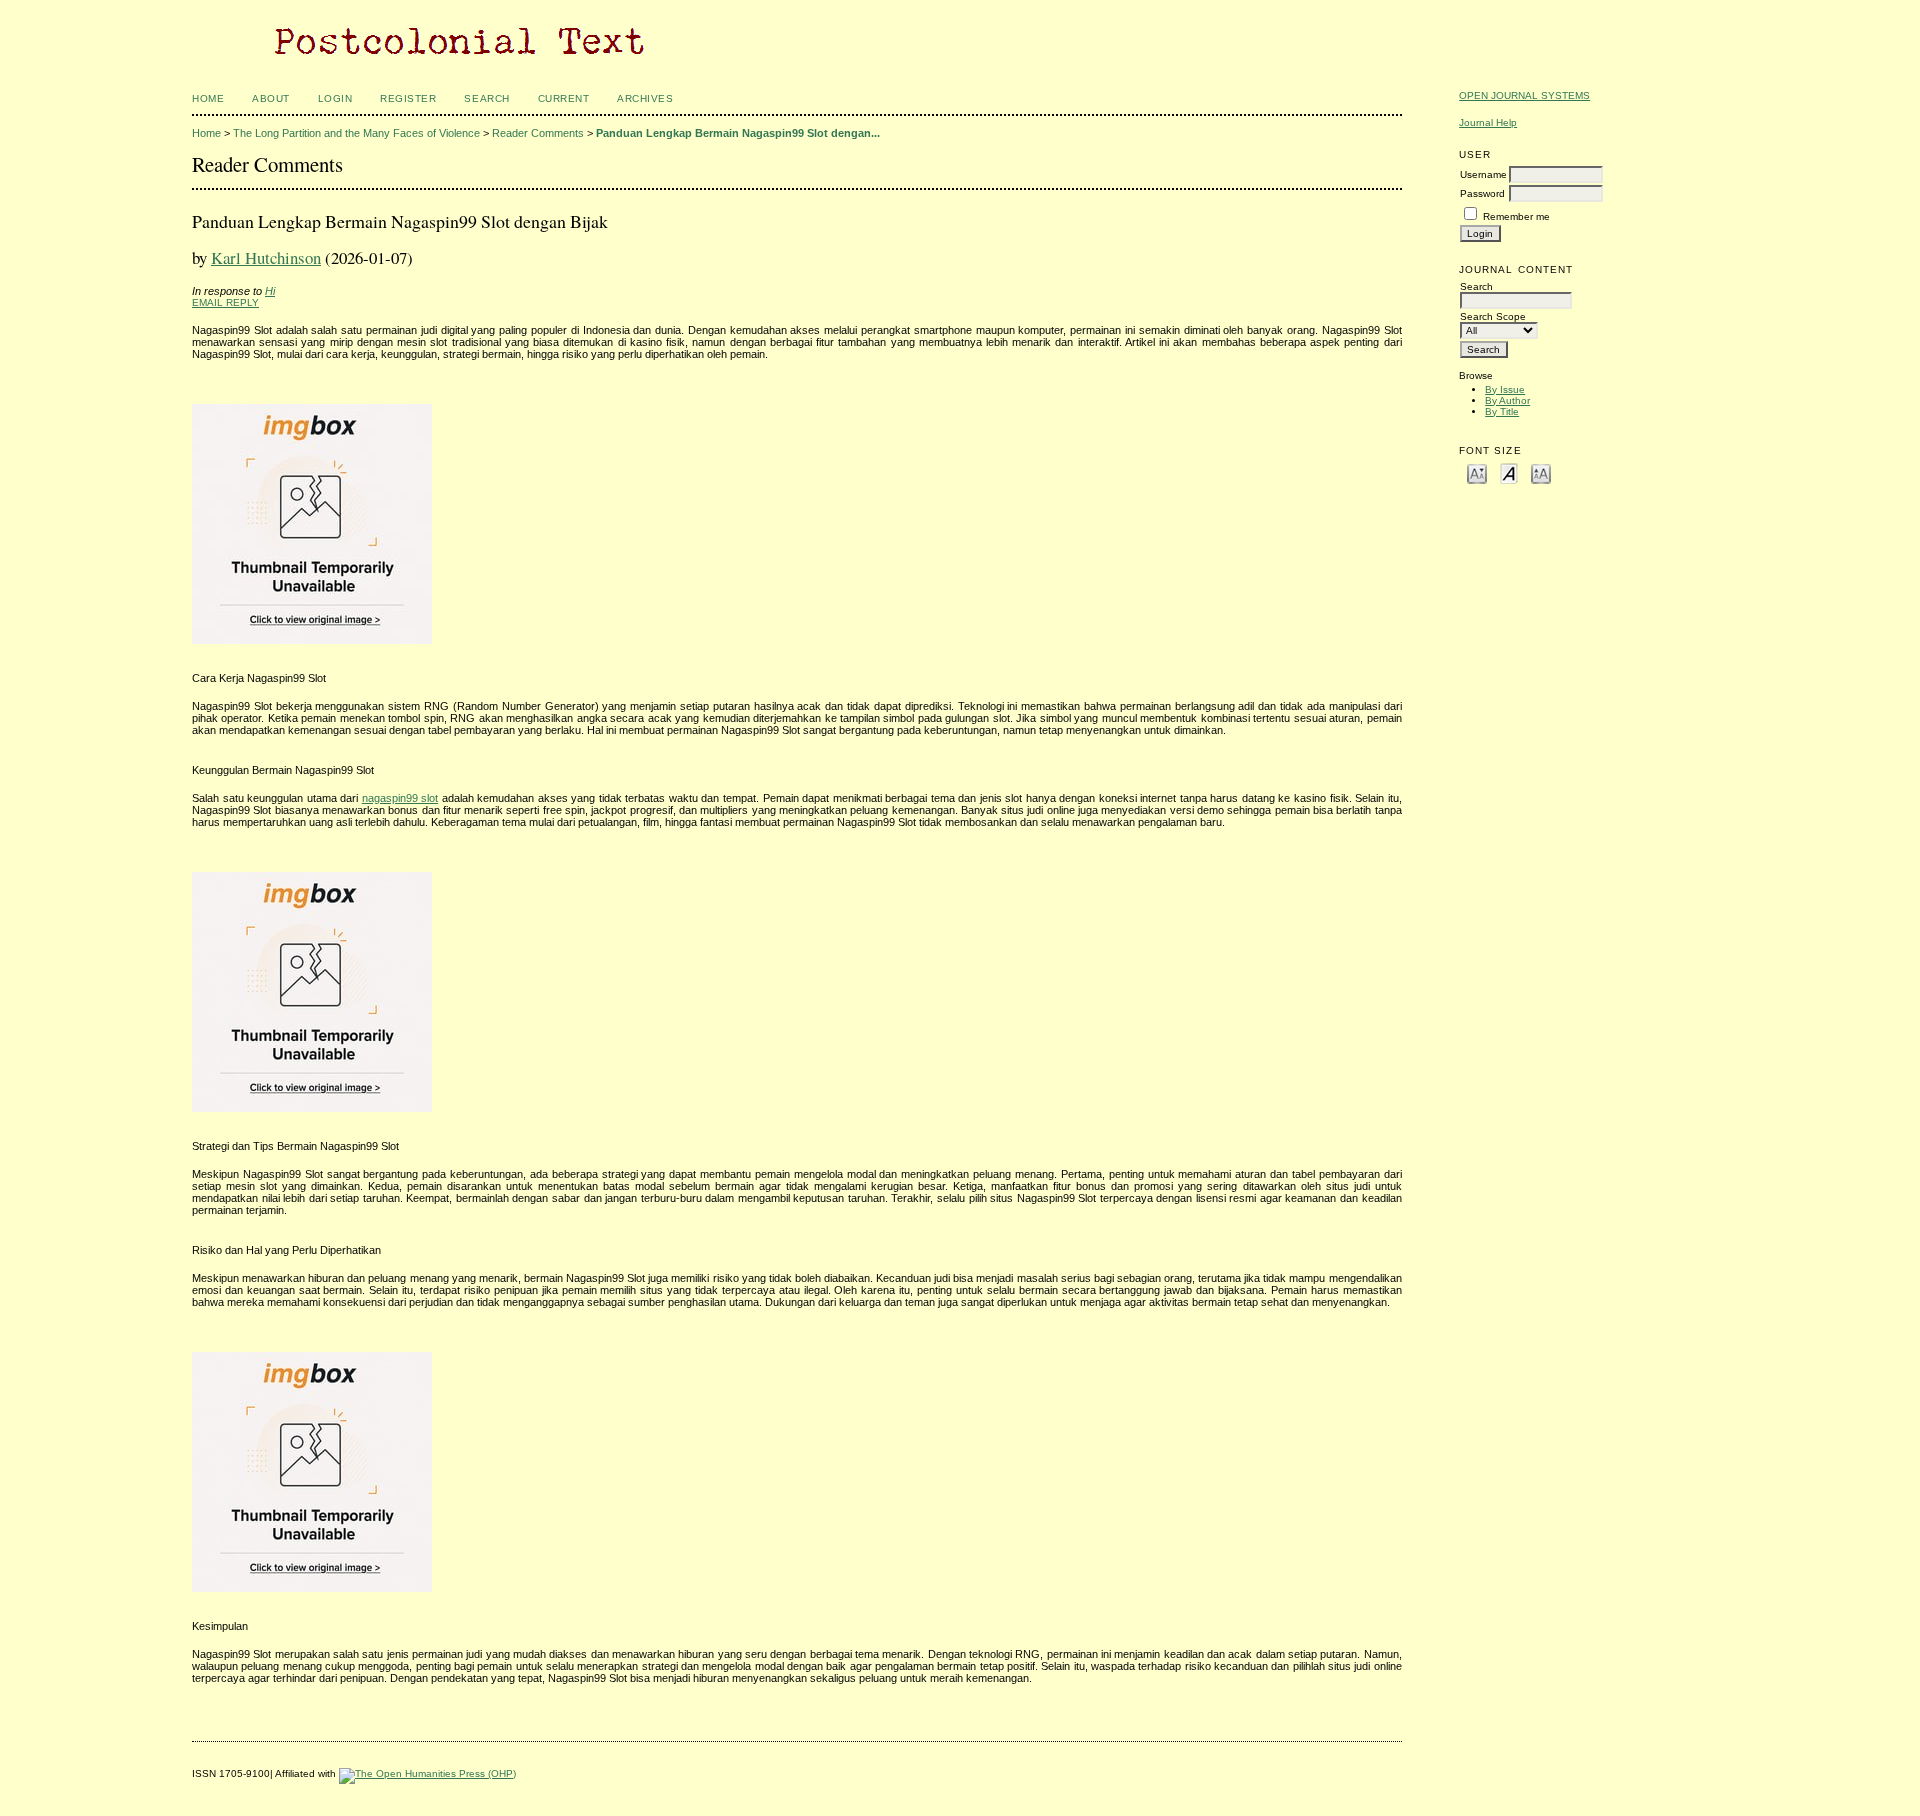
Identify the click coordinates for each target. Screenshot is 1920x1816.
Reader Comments (538, 133)
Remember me (1516, 216)
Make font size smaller (1477, 472)
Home (208, 98)
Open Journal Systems (1524, 95)
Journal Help (1488, 122)
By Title (1502, 411)
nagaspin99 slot (400, 798)
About (271, 98)
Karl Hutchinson (266, 257)
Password (1482, 193)
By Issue (1505, 389)
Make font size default (1509, 472)
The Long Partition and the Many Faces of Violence (356, 133)
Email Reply (225, 302)
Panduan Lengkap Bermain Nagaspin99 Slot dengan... (738, 133)
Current (564, 98)
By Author (1507, 400)
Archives (645, 98)
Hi (270, 291)
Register (408, 98)
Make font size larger (1541, 472)
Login (335, 98)
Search (486, 98)
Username (1483, 174)
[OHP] (427, 1773)
